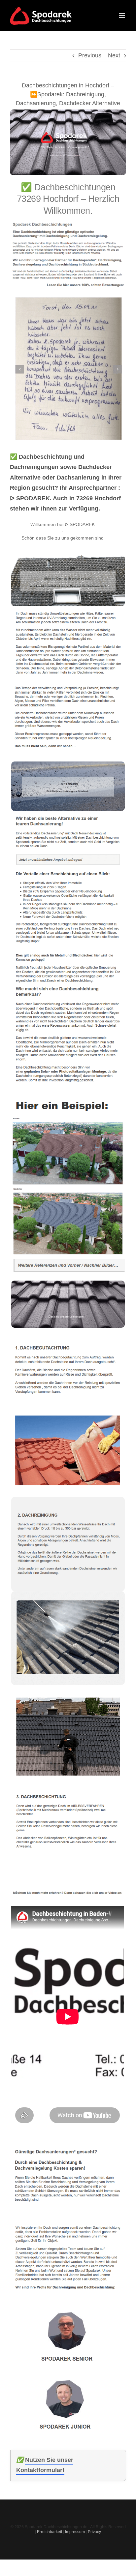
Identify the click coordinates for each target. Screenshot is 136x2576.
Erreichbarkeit (50, 2532)
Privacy (94, 2532)
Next (114, 55)
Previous (90, 55)
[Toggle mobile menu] (123, 16)
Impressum (75, 2532)
